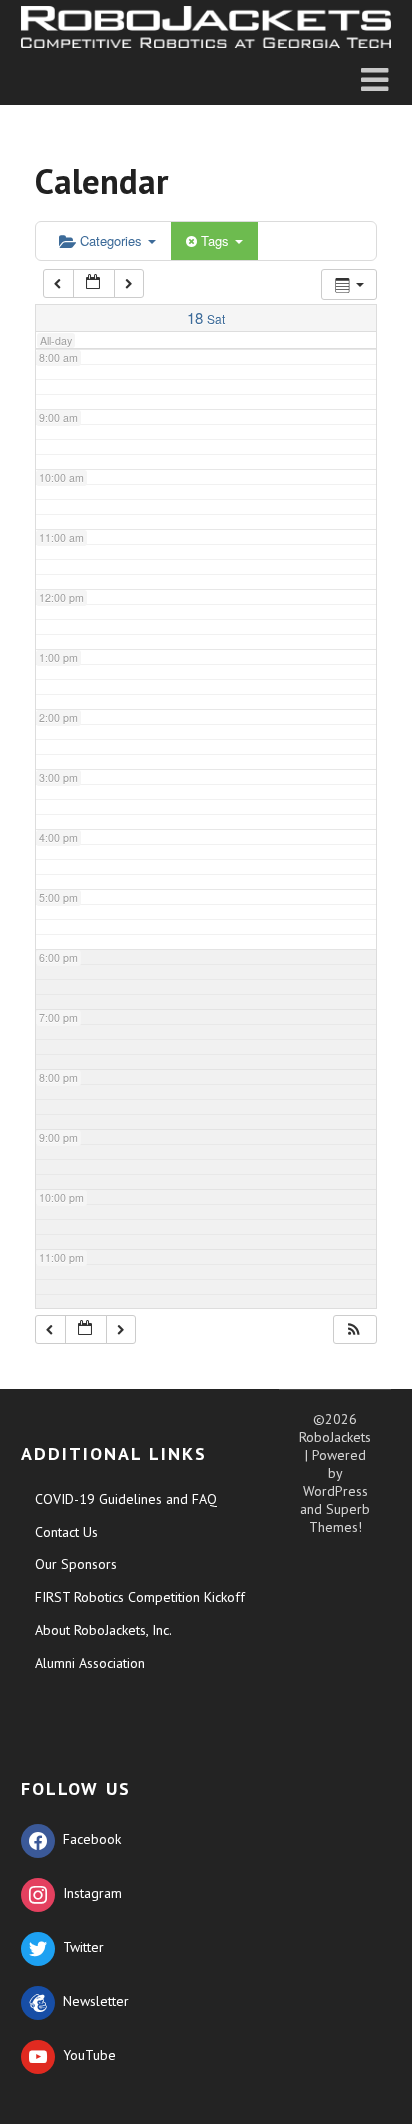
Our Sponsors (76, 1564)
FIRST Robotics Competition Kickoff (140, 1597)
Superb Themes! (340, 1518)
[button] (354, 1329)
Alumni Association (90, 1663)
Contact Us (66, 1532)
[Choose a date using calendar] (94, 283)
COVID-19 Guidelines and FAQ (126, 1499)
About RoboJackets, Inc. (103, 1630)
